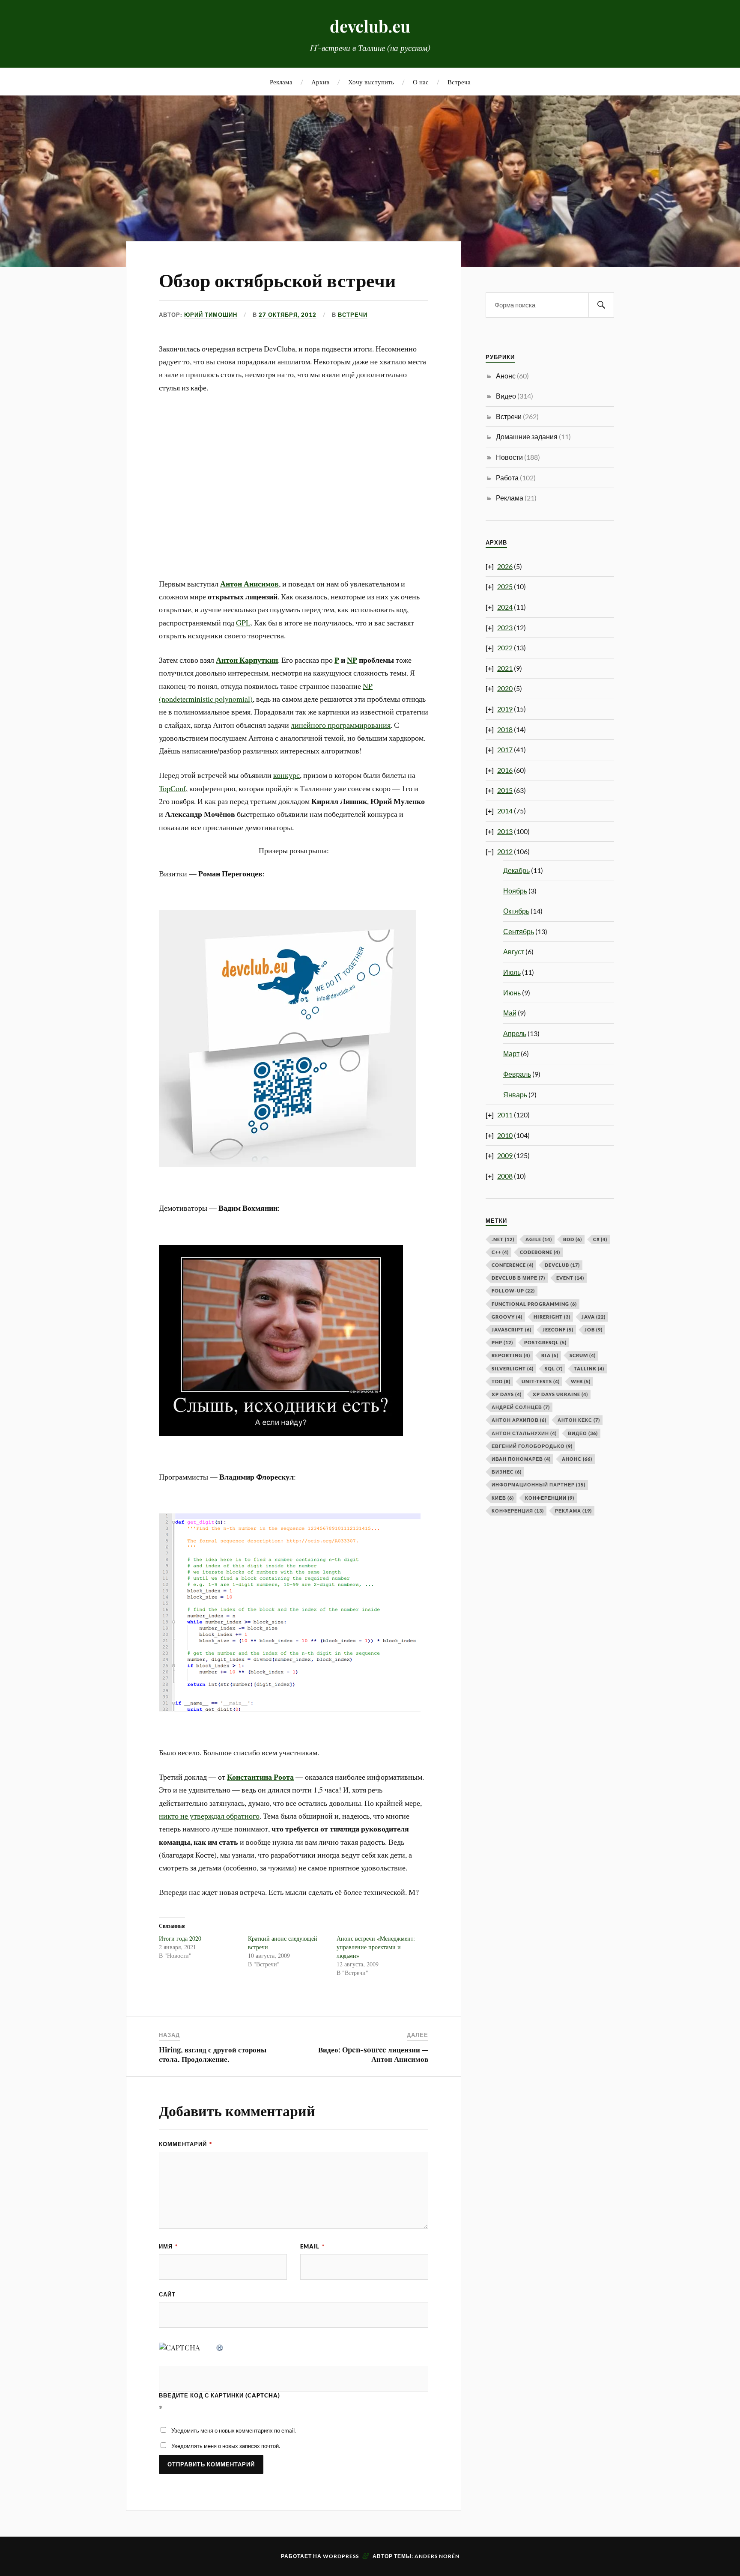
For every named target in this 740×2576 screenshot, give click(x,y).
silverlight (513, 1368)
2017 (505, 749)
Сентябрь (519, 931)
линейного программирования (341, 725)
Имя (168, 2246)
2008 (505, 1176)
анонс (577, 1459)
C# (600, 1239)
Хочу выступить (371, 82)
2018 (505, 729)
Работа (507, 478)
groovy (507, 1317)
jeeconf (558, 1330)
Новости (509, 457)
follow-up (513, 1291)
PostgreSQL (545, 1342)
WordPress (341, 2556)
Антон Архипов (519, 1420)
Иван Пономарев (521, 1459)
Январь (515, 1094)
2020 (505, 688)
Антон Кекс (579, 1420)
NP (352, 660)
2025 (505, 586)
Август (514, 951)
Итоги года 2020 (180, 1938)
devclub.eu (370, 26)
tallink (589, 1368)
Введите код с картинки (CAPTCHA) (219, 2395)
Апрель (515, 1033)
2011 (505, 1115)
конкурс (286, 775)
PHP (502, 1342)
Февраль (517, 1074)
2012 (505, 851)
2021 (505, 668)
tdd (501, 1381)
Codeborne (540, 1252)
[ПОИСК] (601, 305)
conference (513, 1265)
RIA (550, 1355)
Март (511, 1053)
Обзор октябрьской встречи (277, 279)
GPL (243, 622)
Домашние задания (527, 436)
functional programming (534, 1304)
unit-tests (541, 1381)
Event (570, 1278)
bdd (573, 1239)
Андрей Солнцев (521, 1407)
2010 (505, 1135)
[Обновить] (220, 2347)
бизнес (507, 1472)
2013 (505, 831)
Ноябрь (515, 891)
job (594, 1330)
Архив (320, 82)
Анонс (506, 376)
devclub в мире (518, 1278)
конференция (518, 1511)
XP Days (507, 1394)
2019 (505, 709)
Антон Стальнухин (524, 1433)
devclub (562, 1265)
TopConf (172, 788)
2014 (505, 811)
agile (539, 1239)
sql (554, 1368)
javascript (512, 1330)
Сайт (167, 2294)
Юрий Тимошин (211, 315)
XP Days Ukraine (560, 1394)
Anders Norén (437, 2556)
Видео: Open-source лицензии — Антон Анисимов (373, 2054)
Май (510, 1013)
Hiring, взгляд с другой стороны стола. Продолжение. (213, 2054)
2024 (505, 607)
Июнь (512, 993)
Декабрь (516, 870)
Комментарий (185, 2144)
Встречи (353, 315)
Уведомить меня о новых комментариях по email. (234, 2430)
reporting (511, 1355)
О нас (421, 82)
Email (312, 2246)
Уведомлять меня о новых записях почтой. (226, 2446)
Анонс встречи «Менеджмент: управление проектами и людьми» (376, 1947)
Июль (512, 972)
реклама (573, 1511)
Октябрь (516, 911)
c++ (500, 1252)
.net (503, 1239)
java (594, 1317)
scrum (583, 1355)
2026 (505, 566)
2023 (505, 627)
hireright (552, 1317)
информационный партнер (539, 1485)
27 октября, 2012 (288, 315)
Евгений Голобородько (532, 1446)
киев (503, 1498)
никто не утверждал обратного (209, 1816)
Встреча (459, 82)
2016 (505, 770)
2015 (505, 790)
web (581, 1381)
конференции (550, 1498)
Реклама (281, 82)
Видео (506, 396)
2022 (505, 648)
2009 (505, 1155)
